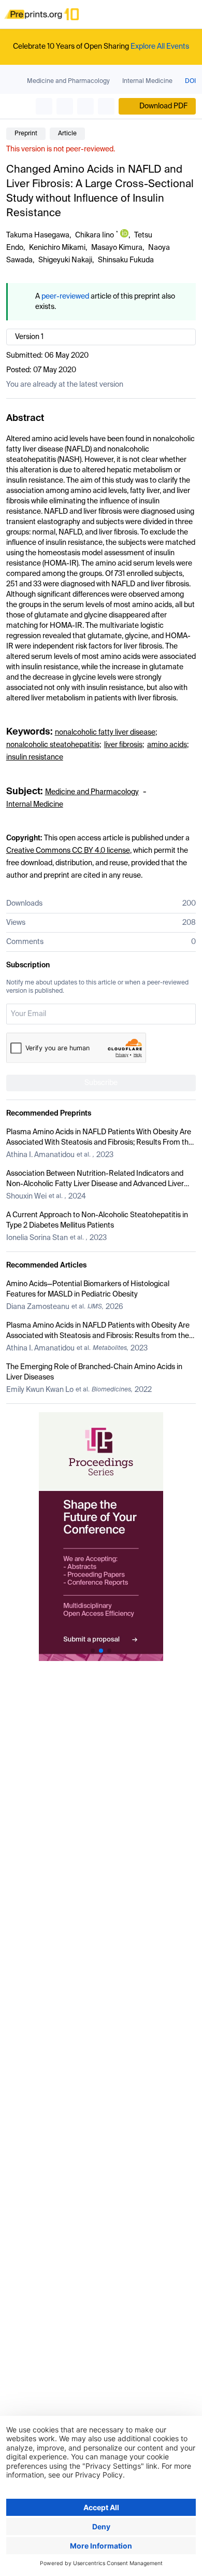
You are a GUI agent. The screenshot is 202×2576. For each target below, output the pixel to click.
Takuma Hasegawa (38, 235)
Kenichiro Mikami (57, 248)
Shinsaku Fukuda (126, 260)
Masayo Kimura (117, 248)
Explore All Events (160, 47)
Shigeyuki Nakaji (65, 260)
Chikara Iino (95, 235)
